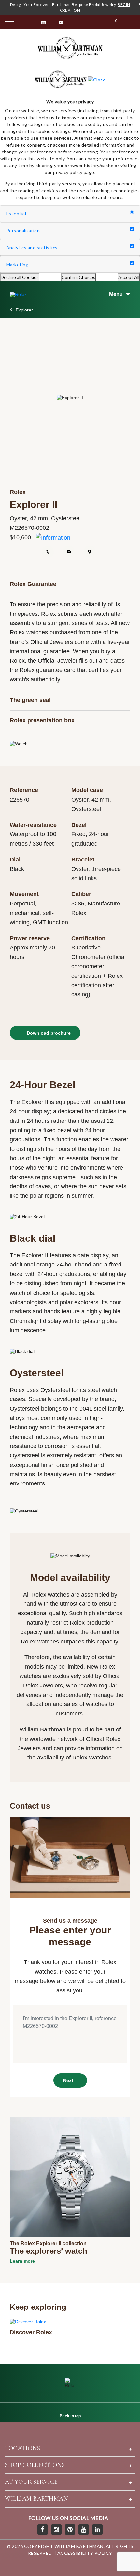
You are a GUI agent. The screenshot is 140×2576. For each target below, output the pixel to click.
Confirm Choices (78, 277)
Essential (16, 214)
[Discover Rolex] (28, 2321)
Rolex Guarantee (33, 584)
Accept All (129, 277)
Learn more (22, 2261)
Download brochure (48, 1033)
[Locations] (28, 22)
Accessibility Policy (85, 2553)
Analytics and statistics (32, 247)
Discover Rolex (31, 2332)
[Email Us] (62, 22)
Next (68, 2080)
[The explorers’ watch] (70, 2177)
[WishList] (96, 22)
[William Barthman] (70, 48)
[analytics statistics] (132, 246)
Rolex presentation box (42, 720)
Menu (116, 294)
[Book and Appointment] (44, 22)
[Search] (132, 22)
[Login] (78, 22)
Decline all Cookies (20, 277)
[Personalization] (132, 230)
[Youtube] (84, 2529)
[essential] (132, 213)
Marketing (17, 264)
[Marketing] (132, 263)
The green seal (30, 700)
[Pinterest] (70, 2529)
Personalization (23, 231)
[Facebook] (43, 2529)
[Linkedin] (97, 2529)
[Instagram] (56, 2529)
